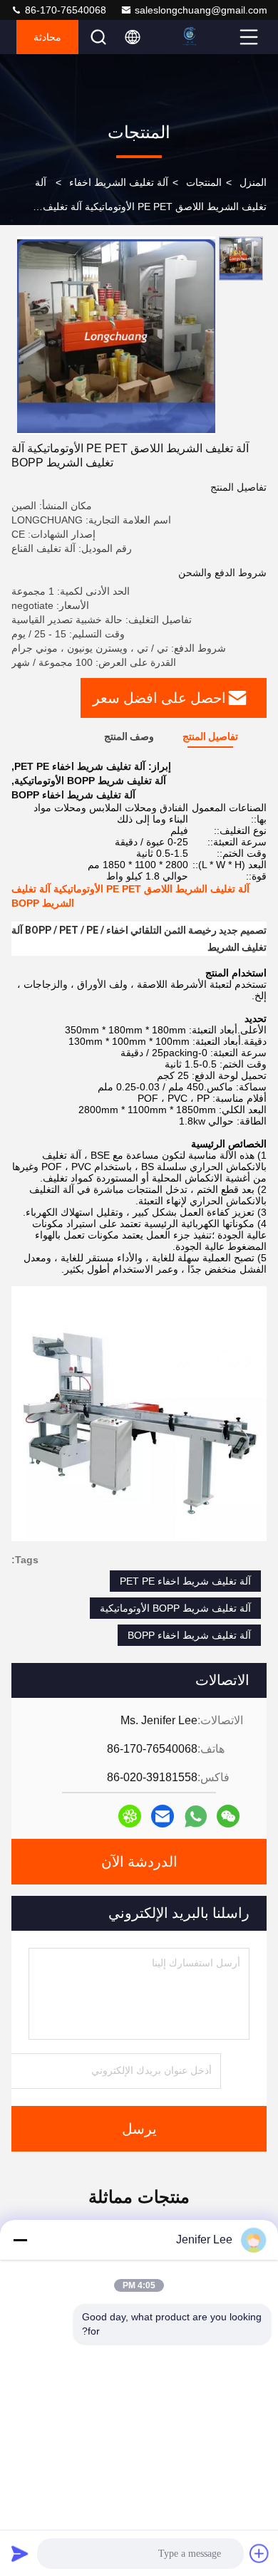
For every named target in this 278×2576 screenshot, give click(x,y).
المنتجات (204, 182)
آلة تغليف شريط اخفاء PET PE (185, 1581)
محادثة (47, 37)
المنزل (253, 182)
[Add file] (259, 2553)
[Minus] (20, 2240)
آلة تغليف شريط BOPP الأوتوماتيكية (175, 1608)
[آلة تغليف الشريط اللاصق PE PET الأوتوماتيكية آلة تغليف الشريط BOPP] (116, 335)
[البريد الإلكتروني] (163, 1816)
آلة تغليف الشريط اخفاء (119, 182)
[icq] (130, 1816)
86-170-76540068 (64, 10)
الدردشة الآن (139, 1862)
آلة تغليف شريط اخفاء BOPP (189, 1635)
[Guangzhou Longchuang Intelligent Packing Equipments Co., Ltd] (207, 37)
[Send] (20, 2553)
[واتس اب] (196, 1816)
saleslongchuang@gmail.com (201, 10)
